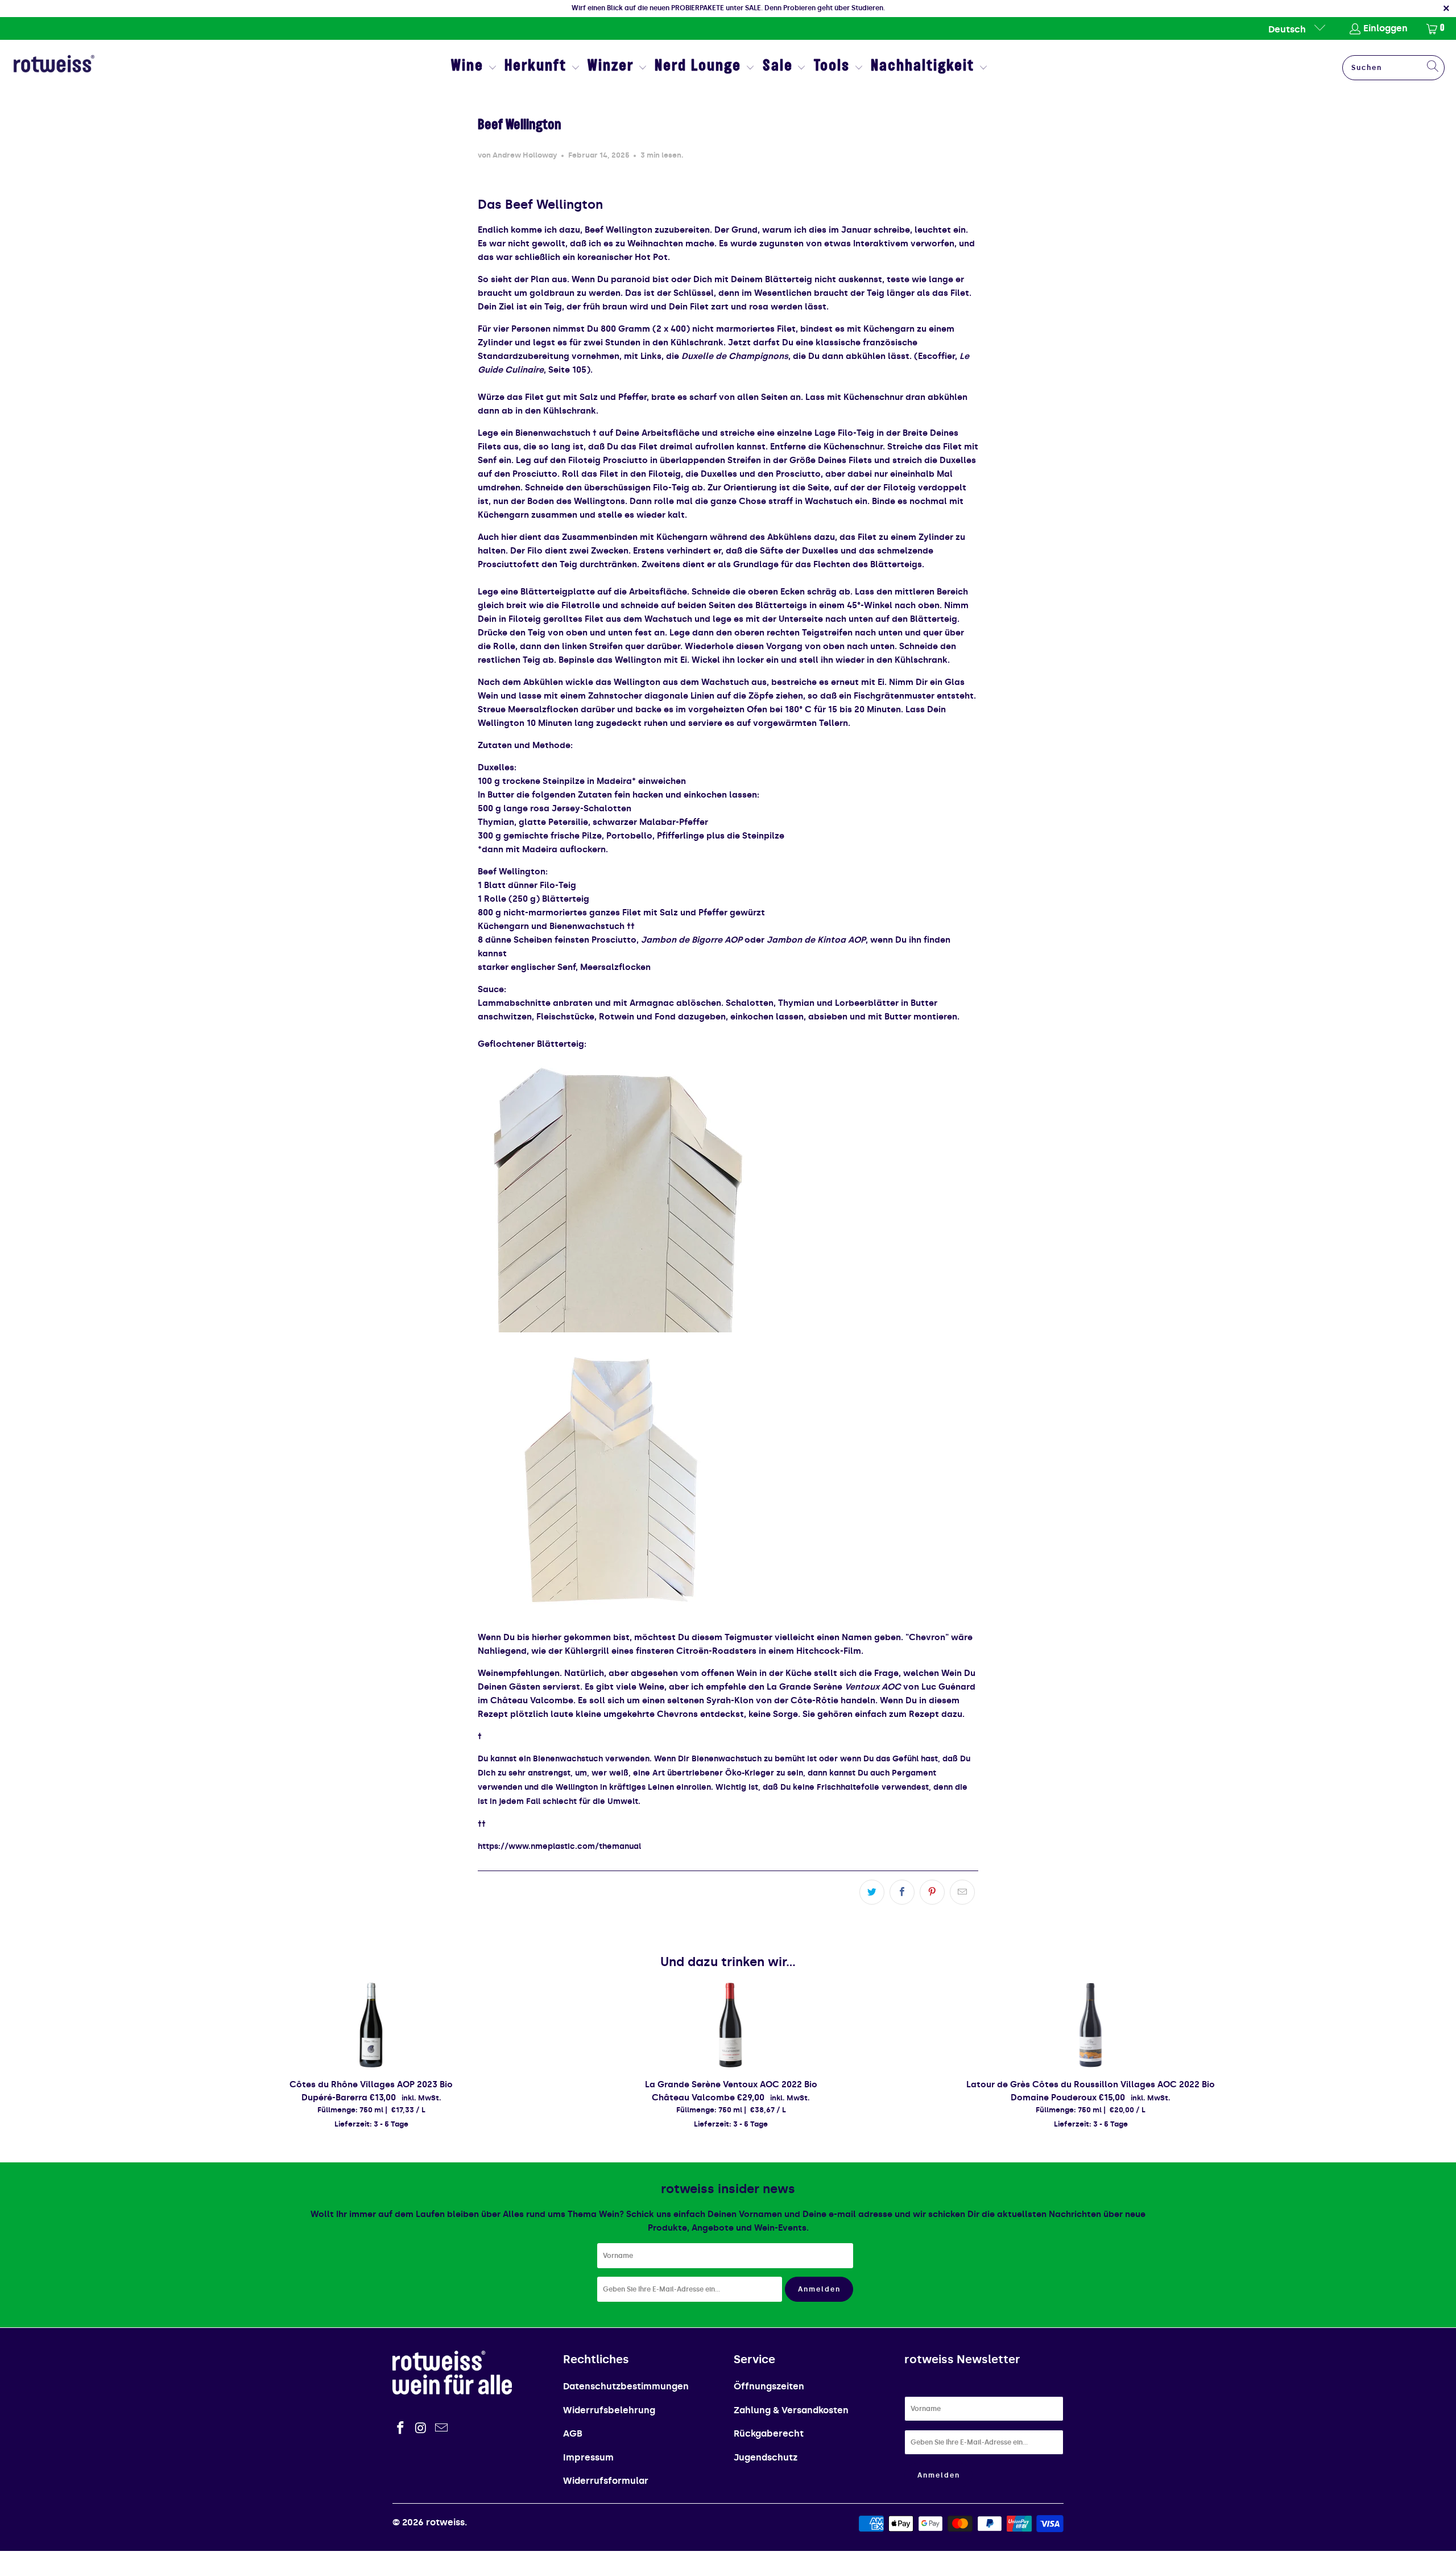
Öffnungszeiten (769, 2386)
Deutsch (1288, 29)
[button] (474, 68)
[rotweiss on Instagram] (421, 2429)
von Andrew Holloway (518, 155)
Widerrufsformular (606, 2481)
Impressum (588, 2457)
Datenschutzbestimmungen (626, 2386)
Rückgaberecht (769, 2433)
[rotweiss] (54, 68)
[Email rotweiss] (441, 2429)
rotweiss (445, 2522)
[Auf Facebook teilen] (902, 1892)
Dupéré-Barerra (334, 2098)
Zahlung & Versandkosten (791, 2410)
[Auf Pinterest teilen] (932, 1892)
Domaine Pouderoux (1054, 2098)
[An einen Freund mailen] (962, 1892)
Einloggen (1385, 28)
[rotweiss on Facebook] (401, 2429)
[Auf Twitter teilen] (872, 1892)
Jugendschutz (766, 2457)
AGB (573, 2433)
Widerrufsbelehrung (609, 2410)
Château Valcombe (693, 2098)
